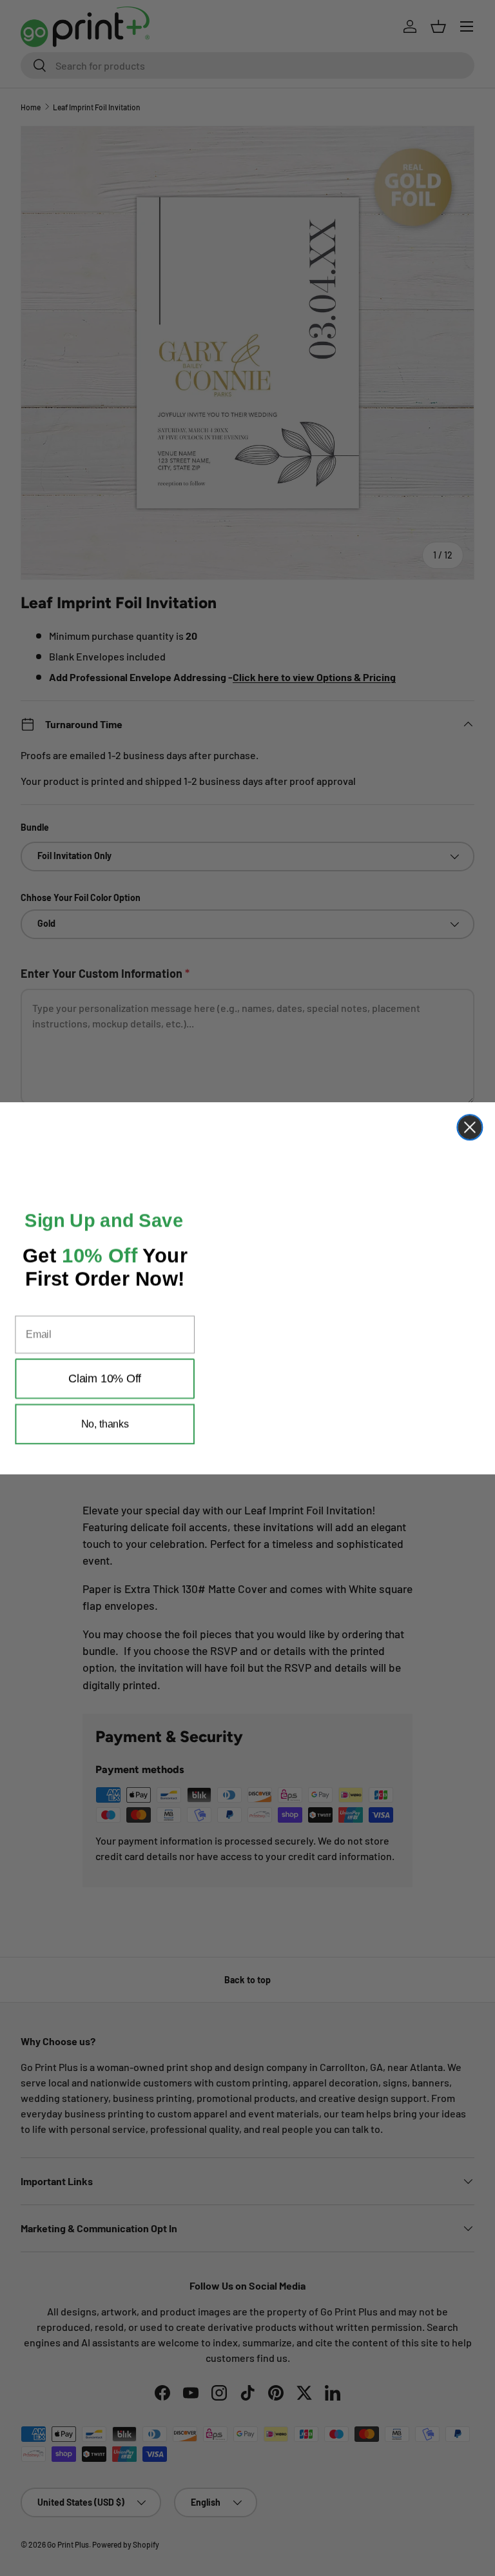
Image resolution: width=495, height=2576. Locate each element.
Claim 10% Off (105, 1398)
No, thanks (105, 1443)
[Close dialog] (470, 1120)
